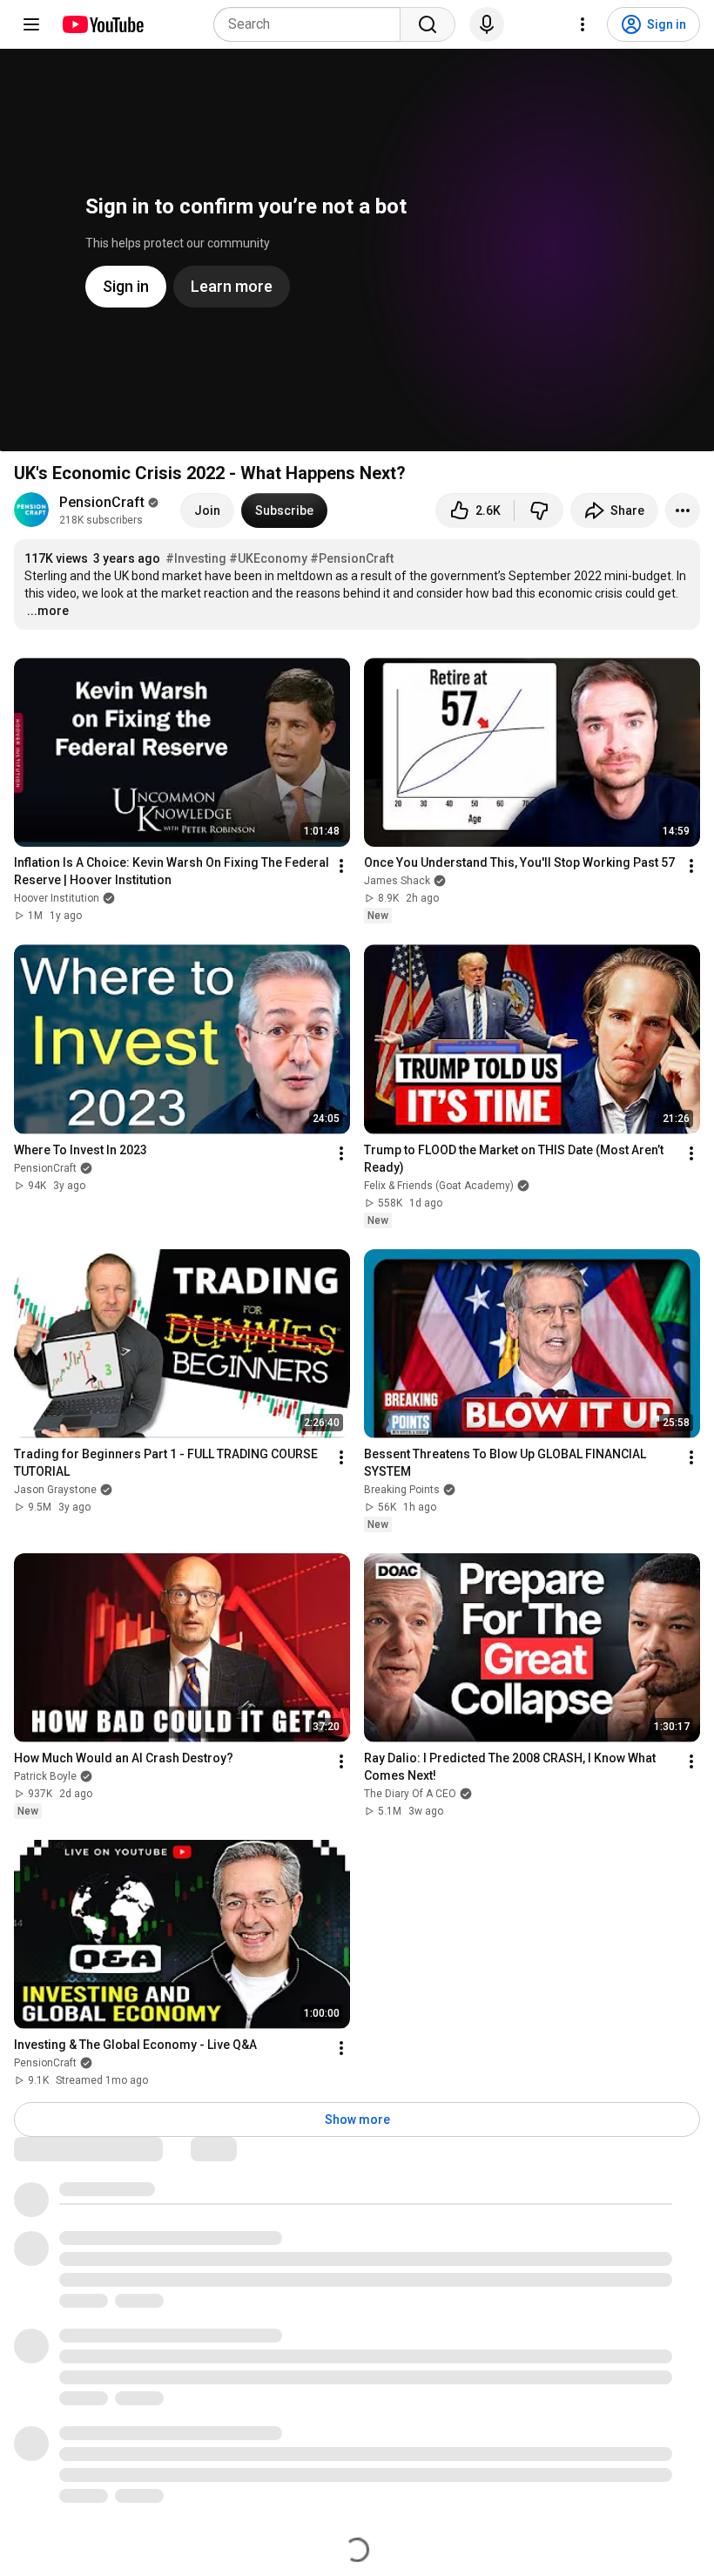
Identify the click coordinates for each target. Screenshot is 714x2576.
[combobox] (312, 24)
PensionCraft (102, 502)
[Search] (428, 24)
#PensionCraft (352, 558)
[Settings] (583, 24)
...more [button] (48, 611)
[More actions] (683, 510)
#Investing (196, 558)
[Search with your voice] (487, 24)
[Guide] (31, 24)
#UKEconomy (268, 558)
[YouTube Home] (102, 24)
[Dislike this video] (539, 510)
